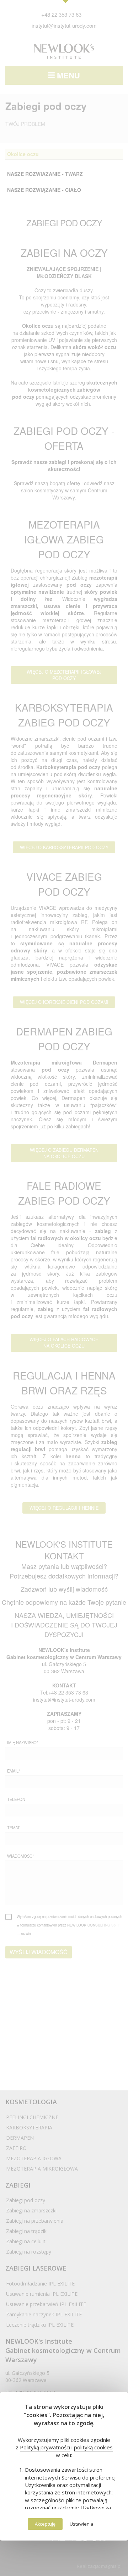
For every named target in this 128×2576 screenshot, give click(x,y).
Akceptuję (45, 2524)
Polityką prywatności (45, 2447)
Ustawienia (81, 2524)
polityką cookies (93, 2447)
